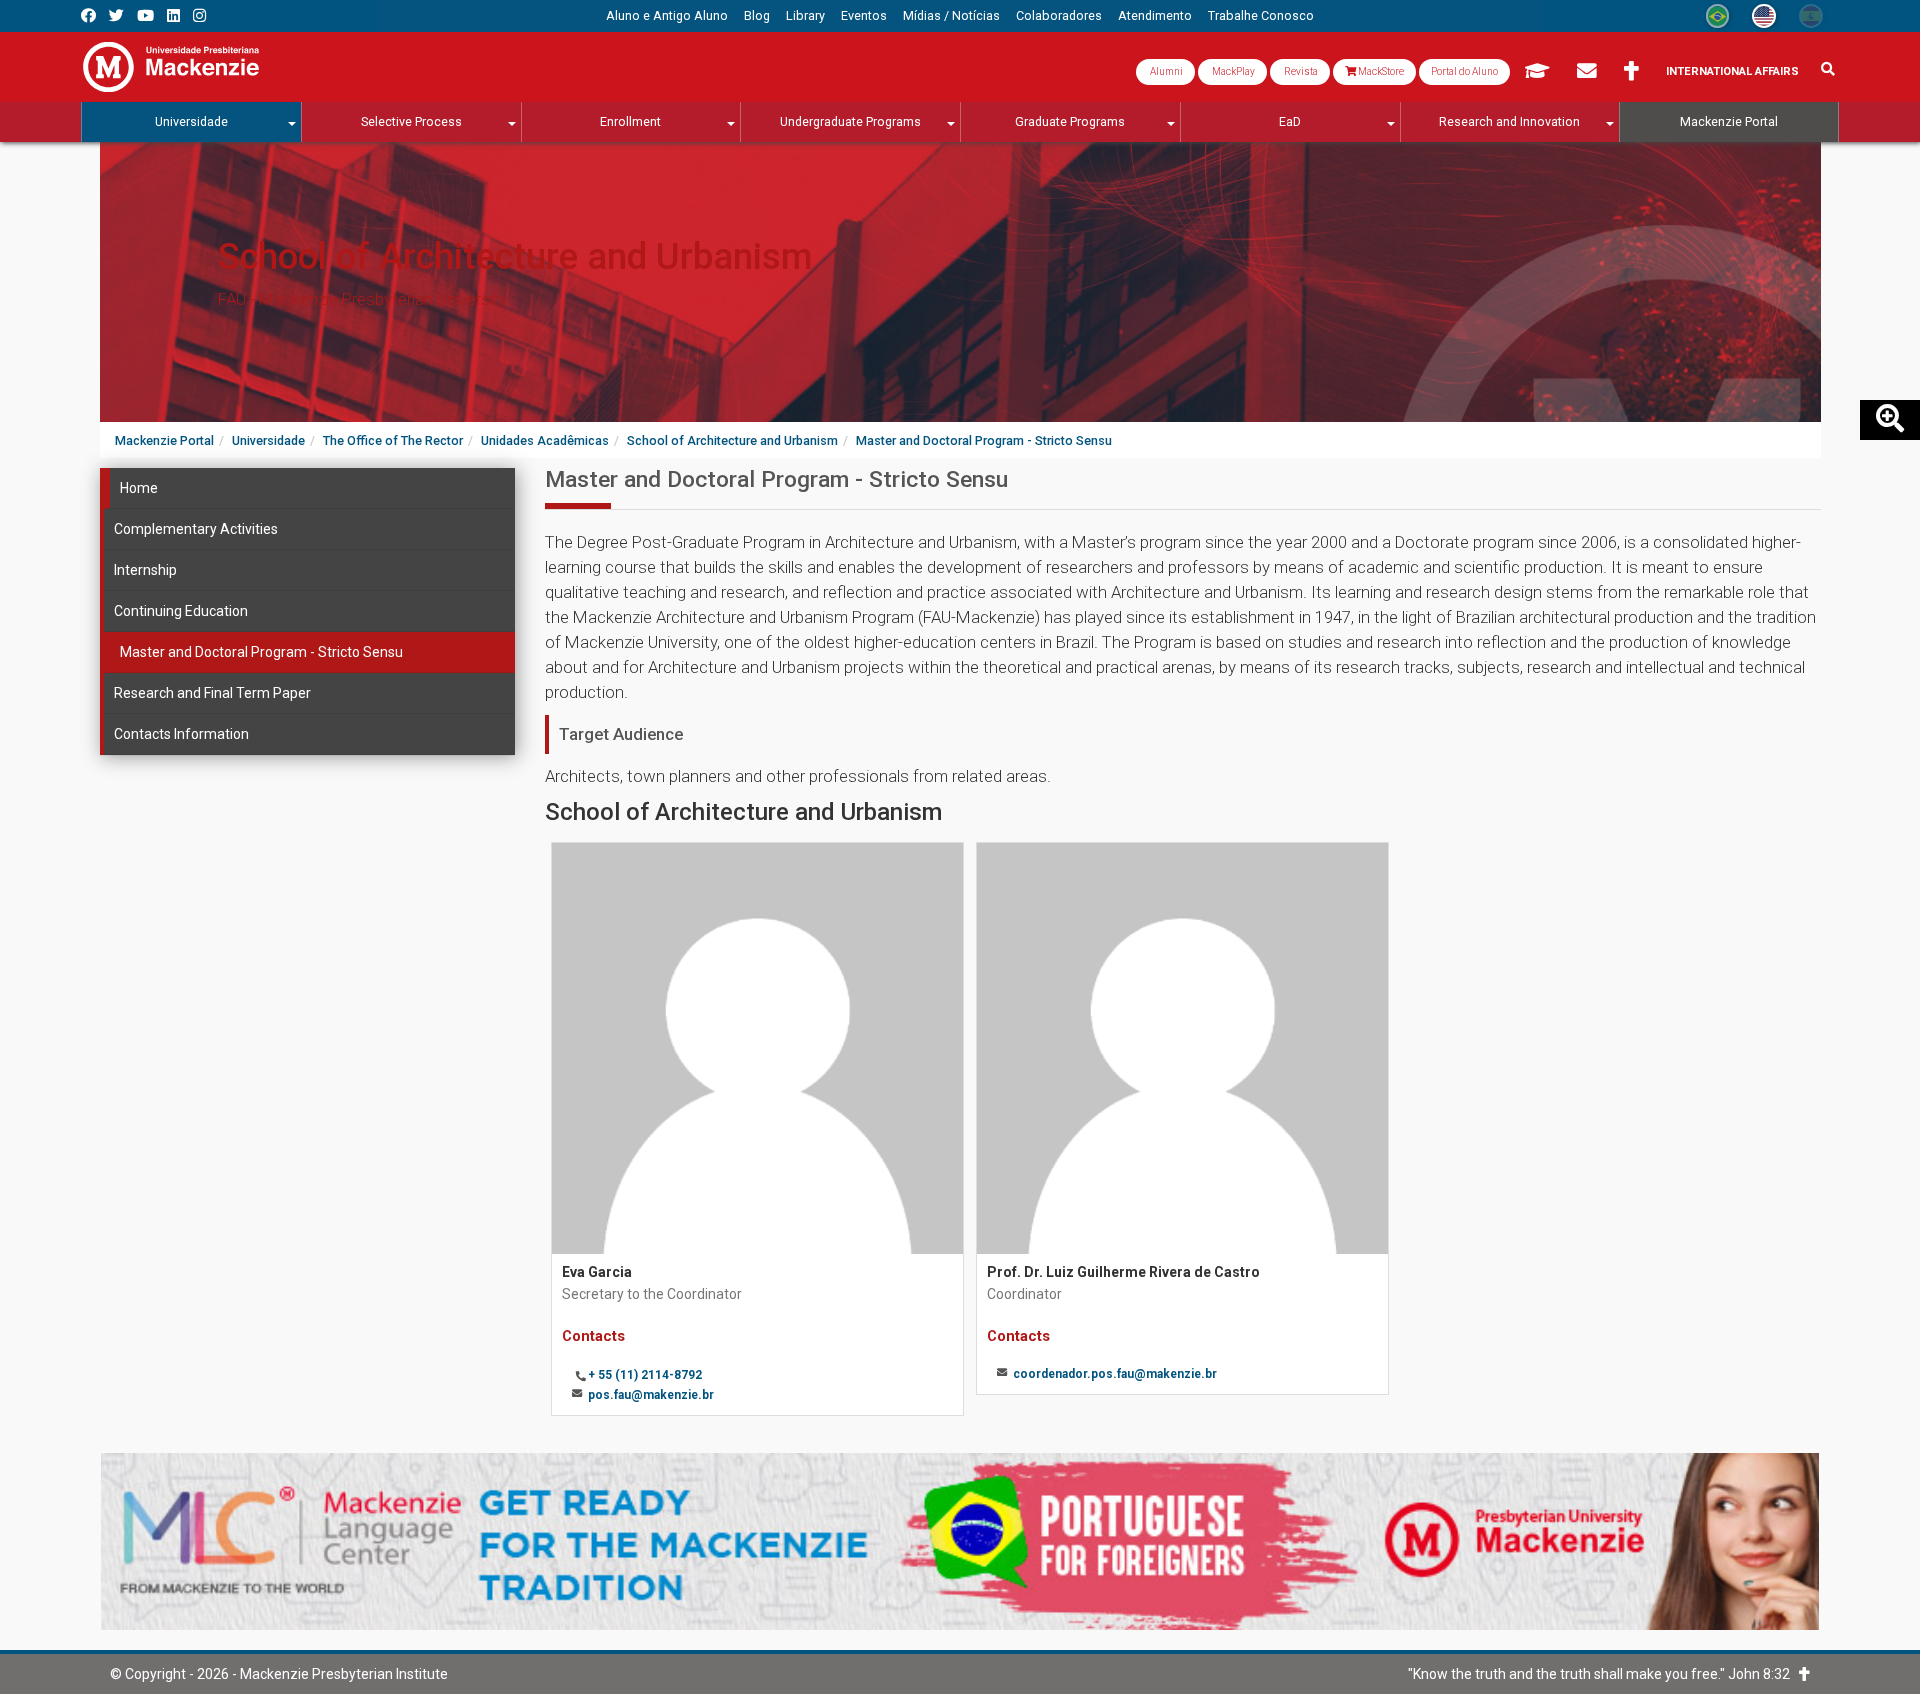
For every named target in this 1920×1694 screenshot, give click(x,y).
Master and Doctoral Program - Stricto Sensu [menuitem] (261, 652)
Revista (1300, 71)
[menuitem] (667, 16)
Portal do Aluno (1464, 71)
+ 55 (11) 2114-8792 (645, 1375)
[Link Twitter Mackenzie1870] (116, 15)
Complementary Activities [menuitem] (196, 529)
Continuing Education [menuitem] (181, 611)
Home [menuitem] (139, 488)
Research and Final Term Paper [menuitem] (212, 693)
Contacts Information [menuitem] (181, 734)
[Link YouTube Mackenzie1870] (145, 15)
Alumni (1165, 71)
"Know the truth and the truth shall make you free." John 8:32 (1603, 1674)
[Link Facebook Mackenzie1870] (88, 15)
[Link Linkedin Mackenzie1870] (173, 15)
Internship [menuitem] (145, 570)
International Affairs (1732, 71)
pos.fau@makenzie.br (651, 1395)
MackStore (1380, 71)
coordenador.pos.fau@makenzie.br (1115, 1374)
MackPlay (1232, 71)
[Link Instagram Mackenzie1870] (199, 15)
